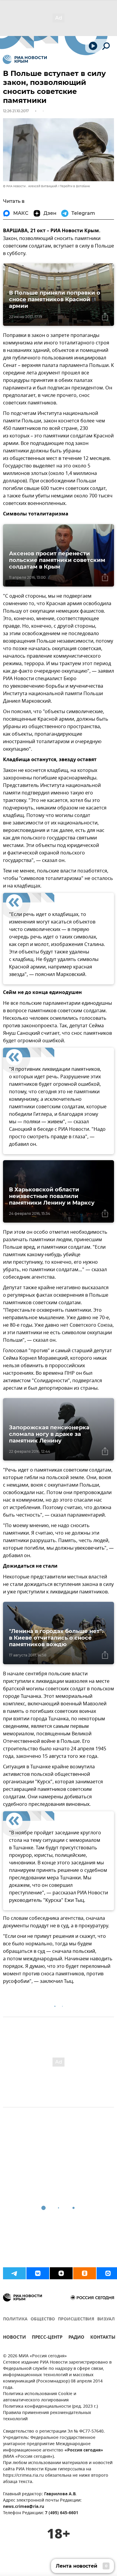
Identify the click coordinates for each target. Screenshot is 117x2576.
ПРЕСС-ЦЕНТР (47, 2338)
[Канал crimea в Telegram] (14, 2273)
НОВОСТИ (14, 2338)
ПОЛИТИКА (15, 2319)
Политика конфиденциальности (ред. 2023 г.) (50, 2407)
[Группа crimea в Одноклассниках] (85, 2273)
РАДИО (76, 2338)
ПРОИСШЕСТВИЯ (76, 2319)
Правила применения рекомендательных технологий (47, 2416)
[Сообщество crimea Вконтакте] (38, 2273)
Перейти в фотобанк (75, 186)
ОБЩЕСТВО (43, 2319)
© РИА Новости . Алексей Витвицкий (30, 186)
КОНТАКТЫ (103, 2338)
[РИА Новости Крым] (25, 59)
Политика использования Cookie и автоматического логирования (40, 2397)
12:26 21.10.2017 (16, 111)
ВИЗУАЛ (106, 2319)
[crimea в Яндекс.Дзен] (61, 2273)
